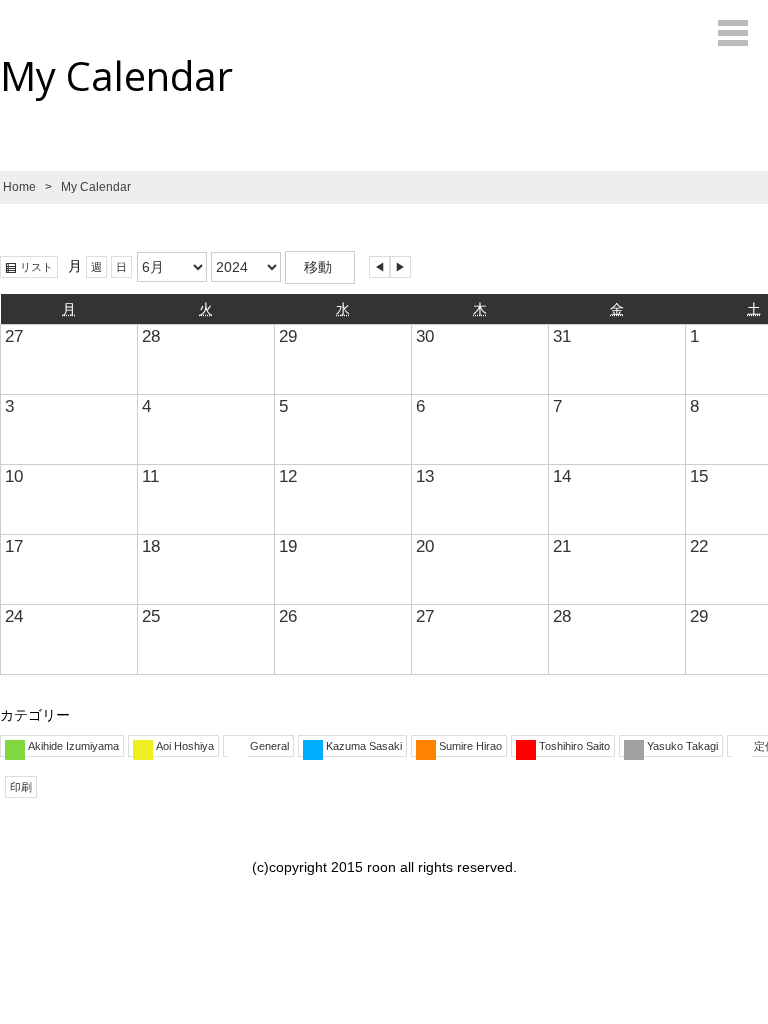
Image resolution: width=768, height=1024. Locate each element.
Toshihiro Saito (574, 746)
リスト (39, 268)
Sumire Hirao (470, 746)
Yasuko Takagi (682, 746)
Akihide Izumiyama (73, 746)
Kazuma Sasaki (364, 746)
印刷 (23, 788)
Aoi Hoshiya (185, 746)
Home (19, 187)
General (269, 746)
